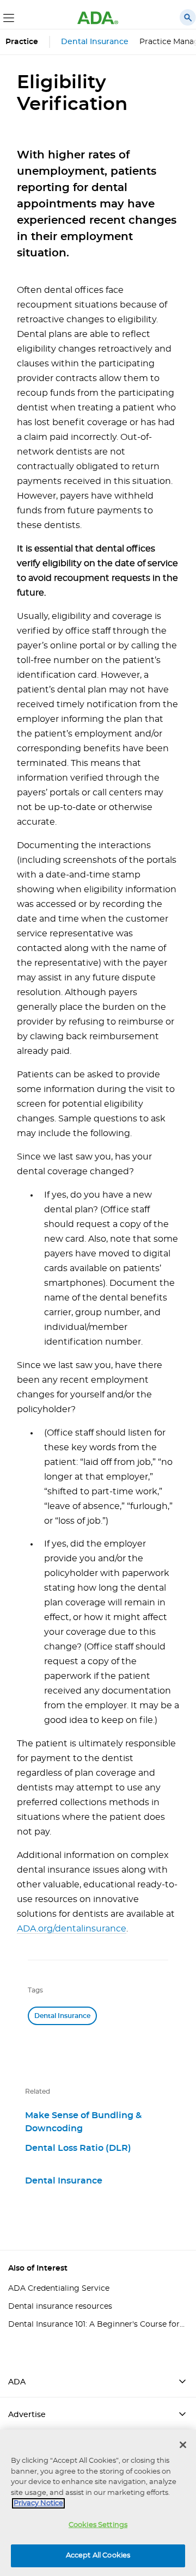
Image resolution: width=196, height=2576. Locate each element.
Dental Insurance (95, 42)
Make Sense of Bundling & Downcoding (83, 2122)
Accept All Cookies (98, 2556)
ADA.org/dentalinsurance (72, 1929)
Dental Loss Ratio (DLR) (78, 2148)
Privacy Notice (38, 2503)
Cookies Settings (98, 2525)
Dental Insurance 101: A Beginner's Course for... (96, 2324)
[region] (98, 2503)
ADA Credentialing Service (59, 2289)
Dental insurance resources (60, 2307)
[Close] (183, 2445)
